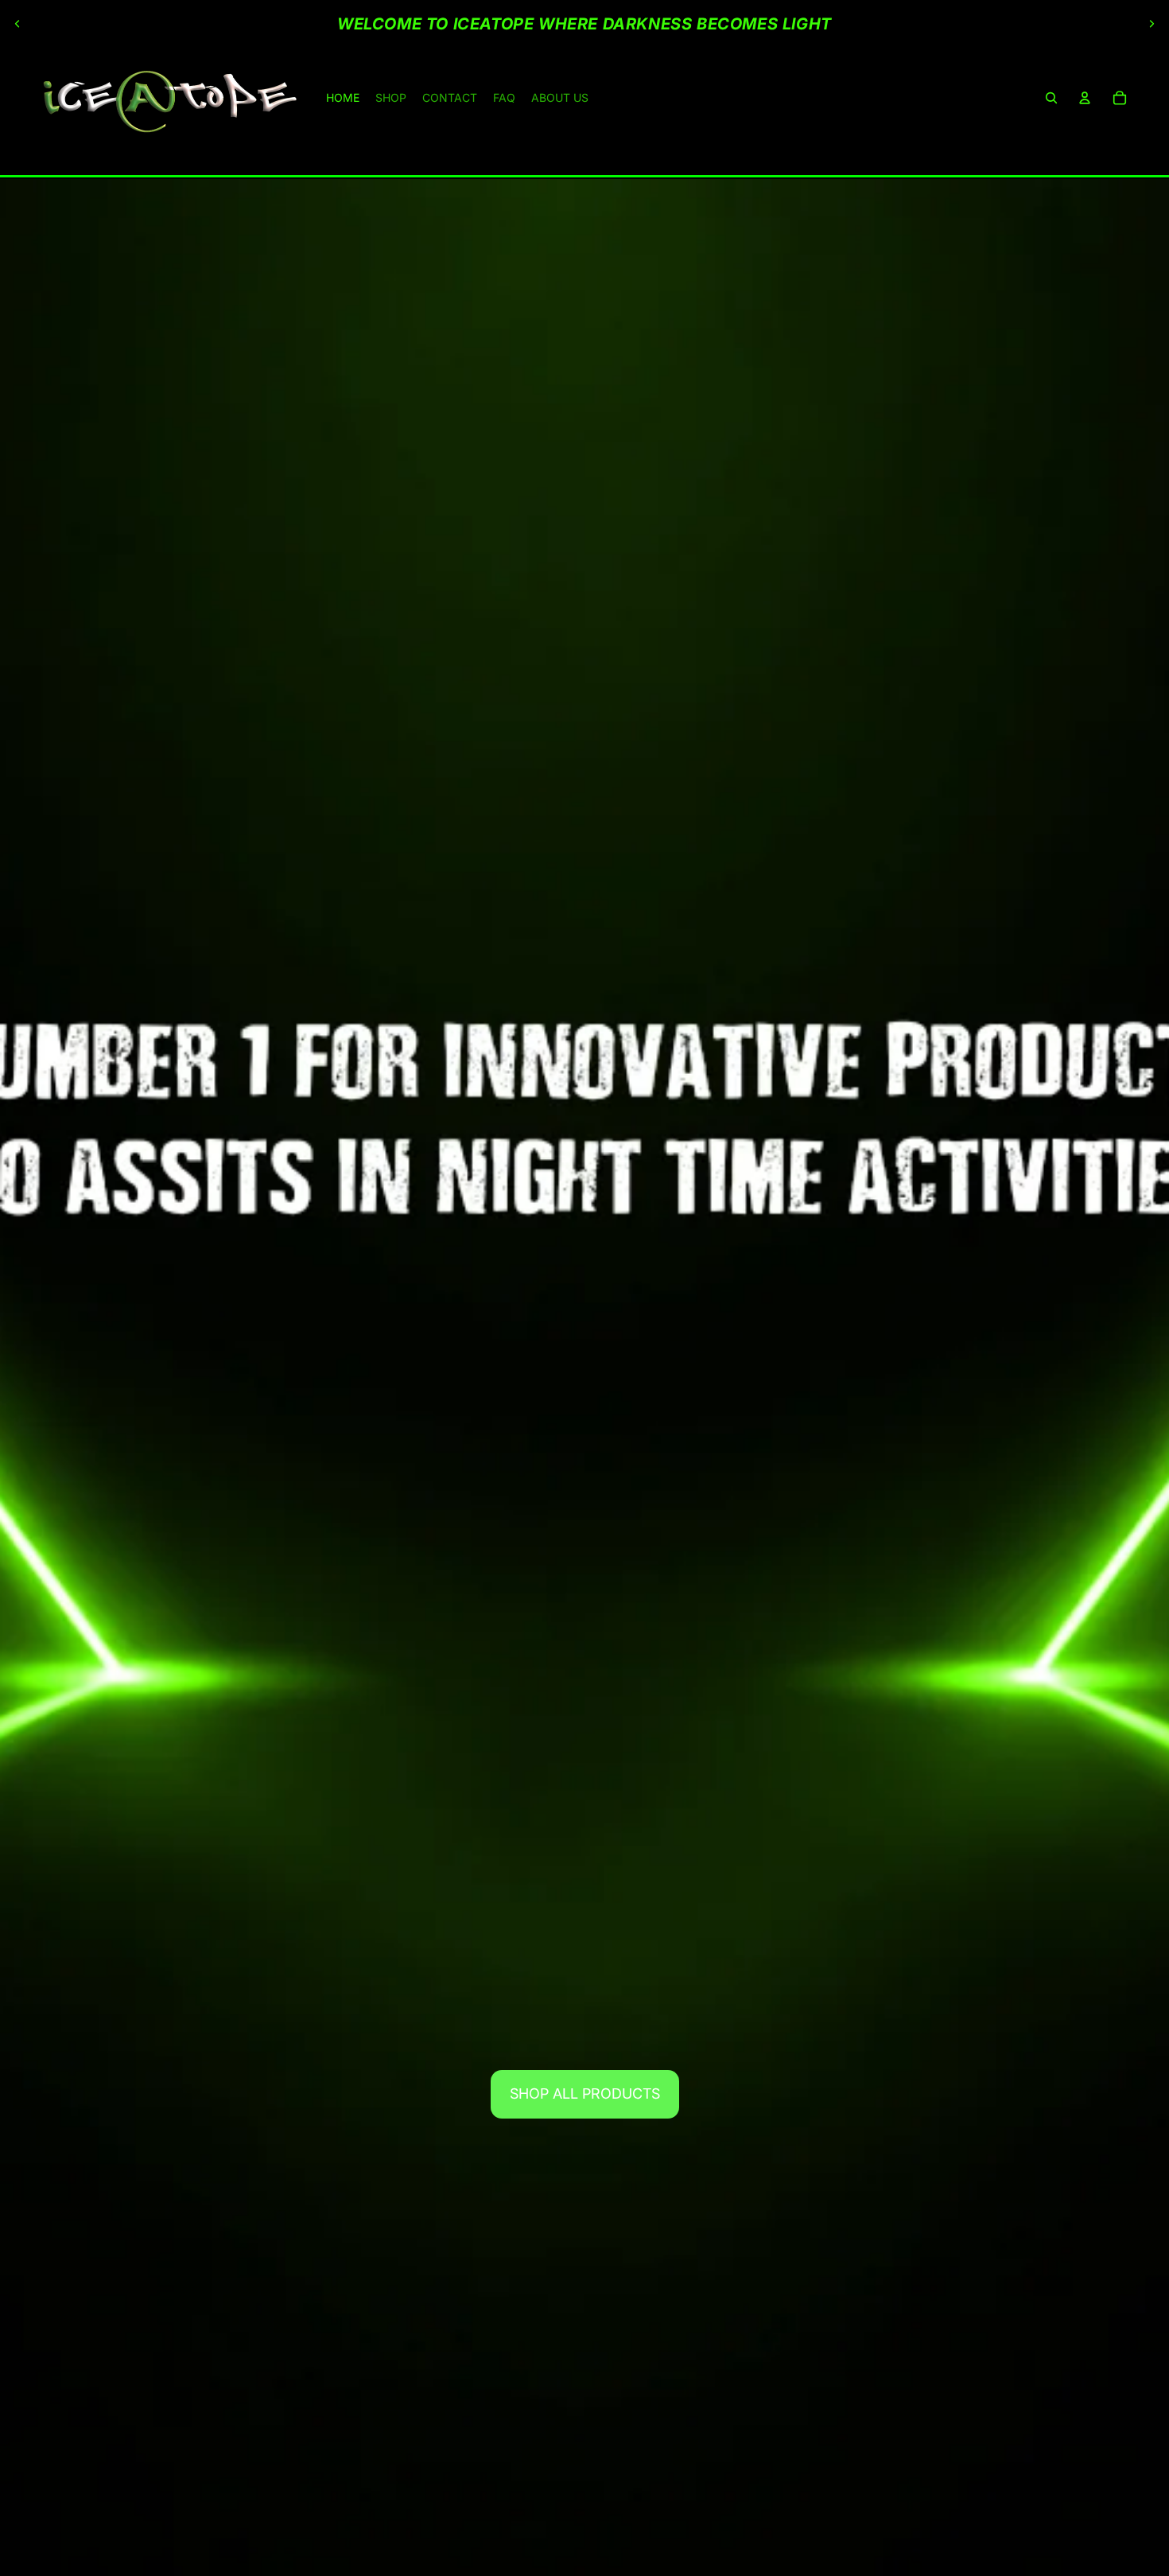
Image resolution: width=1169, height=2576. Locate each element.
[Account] (1085, 98)
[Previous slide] (17, 24)
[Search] (1051, 98)
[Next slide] (1152, 24)
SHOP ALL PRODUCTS (585, 2093)
